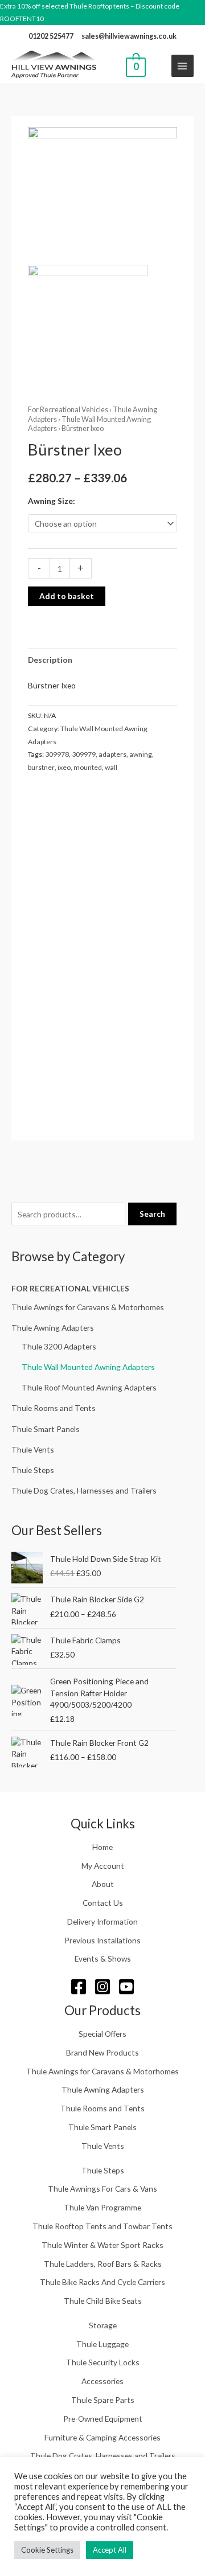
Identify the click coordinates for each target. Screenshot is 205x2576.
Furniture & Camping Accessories (102, 2437)
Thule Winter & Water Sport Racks (102, 2245)
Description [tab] (50, 660)
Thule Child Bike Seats (103, 2301)
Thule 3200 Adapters (59, 1346)
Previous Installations (102, 1940)
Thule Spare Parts (103, 2400)
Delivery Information (102, 1921)
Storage (103, 2325)
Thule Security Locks (103, 2362)
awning (141, 754)
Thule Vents (33, 1449)
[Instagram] (102, 1987)
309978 (57, 754)
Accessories (102, 2381)
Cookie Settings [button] (47, 2550)
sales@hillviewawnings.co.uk (129, 36)
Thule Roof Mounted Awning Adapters (89, 1387)
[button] (159, 66)
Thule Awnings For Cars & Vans (102, 2189)
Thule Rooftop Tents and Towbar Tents (102, 2226)
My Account (103, 1866)
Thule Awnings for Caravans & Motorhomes (88, 1307)
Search (152, 1214)
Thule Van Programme (102, 2207)
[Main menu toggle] (183, 66)
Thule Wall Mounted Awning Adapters (88, 1367)
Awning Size (50, 501)
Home (102, 1847)
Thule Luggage (102, 2344)
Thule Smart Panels (46, 1429)
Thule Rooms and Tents (54, 1408)
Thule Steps (33, 1470)
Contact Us (103, 1903)
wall (111, 767)
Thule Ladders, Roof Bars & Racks (103, 2264)
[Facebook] (79, 1987)
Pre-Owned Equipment (103, 2419)
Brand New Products (102, 2052)
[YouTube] (126, 1987)
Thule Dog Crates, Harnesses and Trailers (84, 1490)
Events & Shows (103, 1958)
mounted (88, 767)
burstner (41, 767)
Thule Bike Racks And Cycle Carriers (102, 2282)
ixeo (64, 767)
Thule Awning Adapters (53, 1328)
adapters (112, 754)
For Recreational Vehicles (70, 1288)
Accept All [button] (110, 2550)
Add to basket (67, 596)
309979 (84, 754)
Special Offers (102, 2034)
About (103, 1884)
